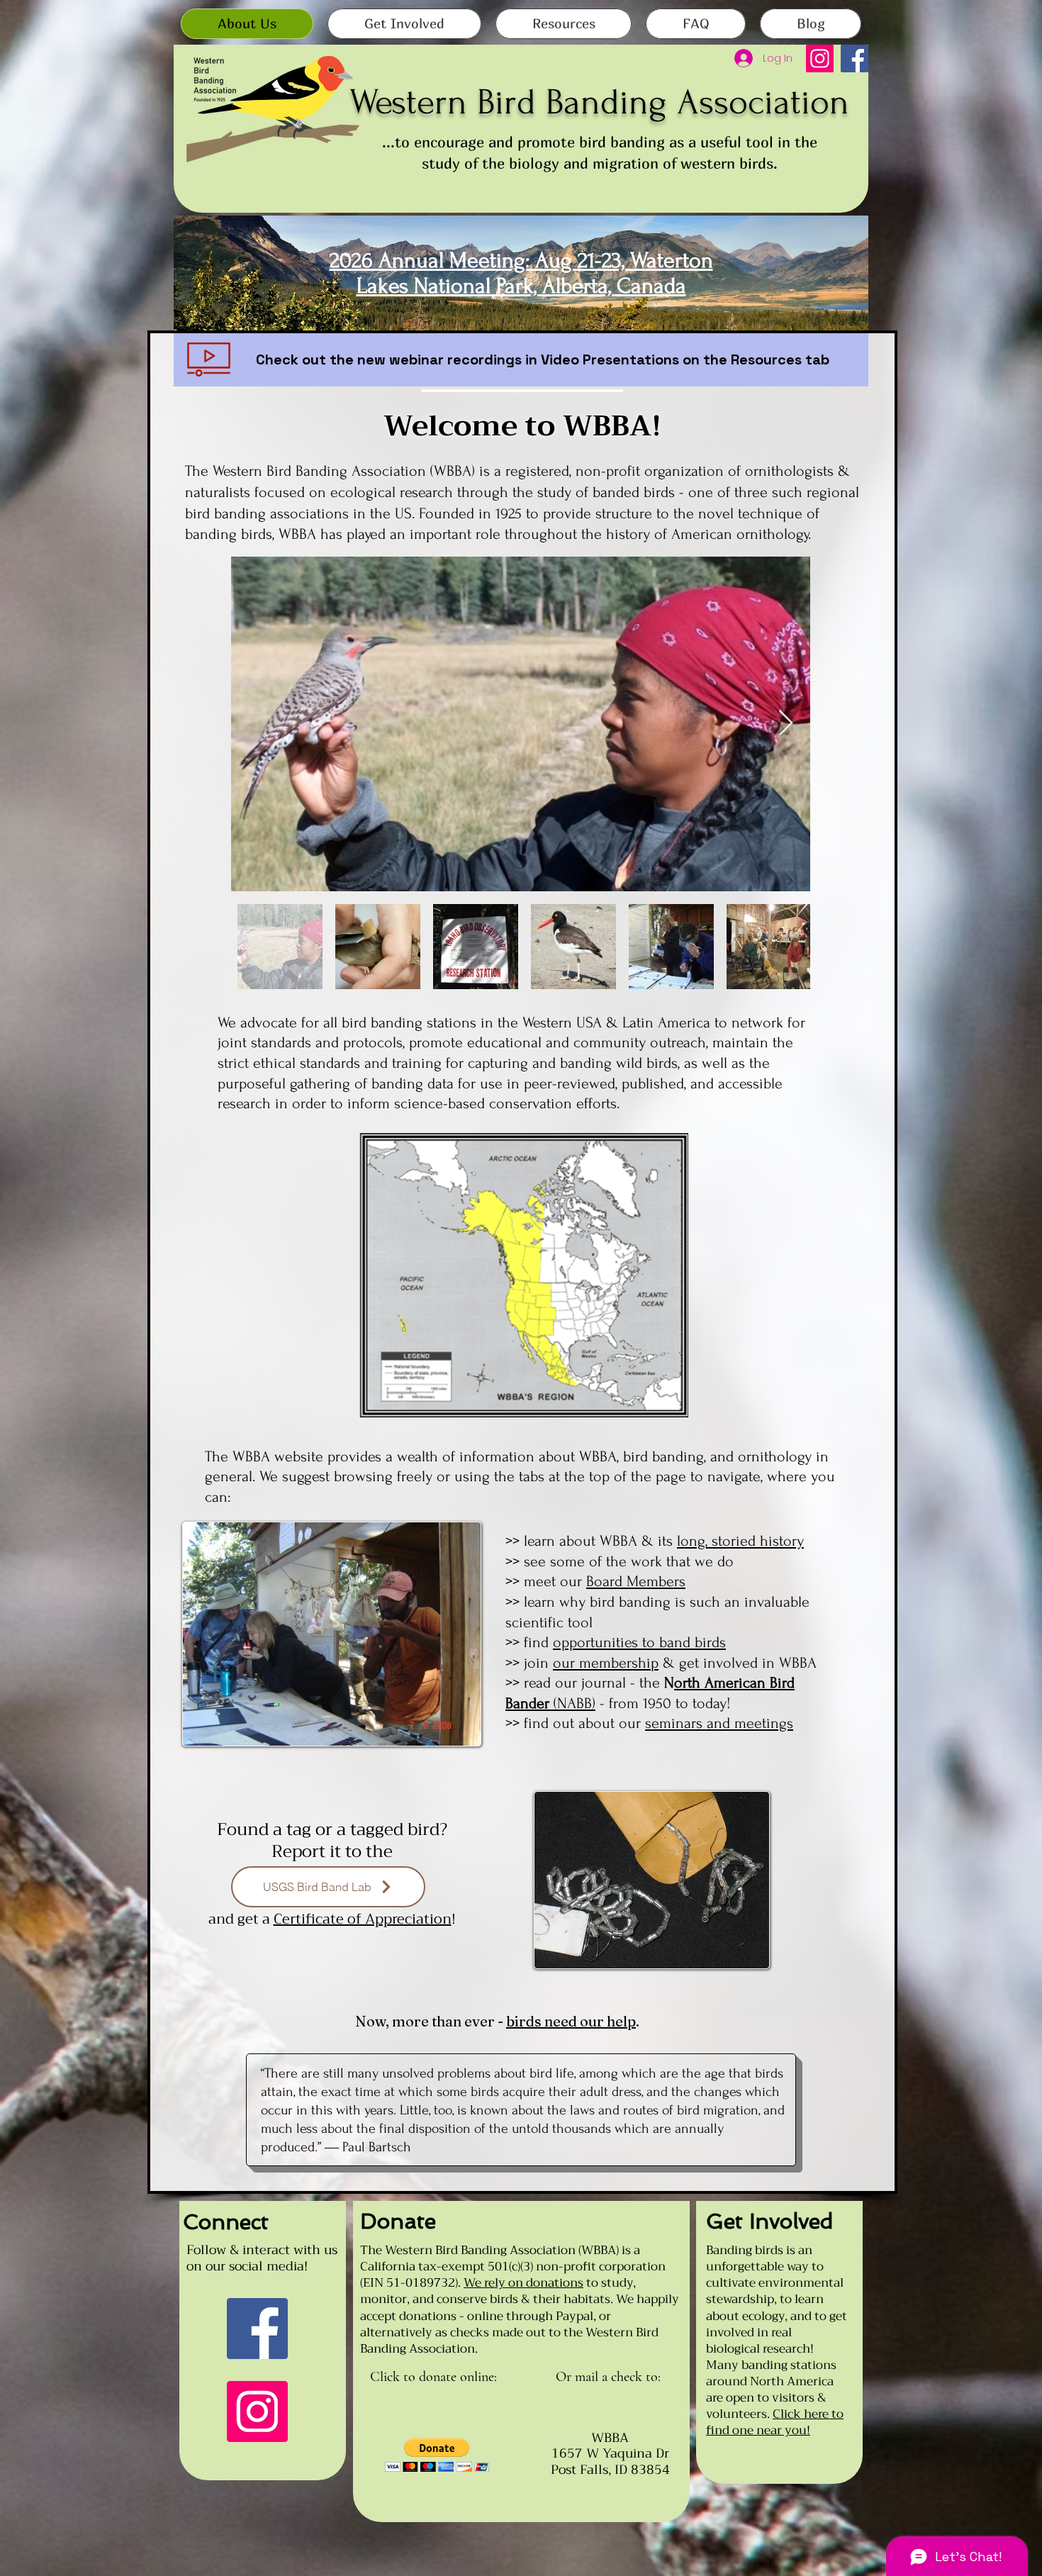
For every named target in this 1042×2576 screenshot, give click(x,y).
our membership (606, 1663)
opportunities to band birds (639, 1642)
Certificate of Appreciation (363, 1919)
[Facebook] (855, 58)
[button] (437, 2455)
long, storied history (740, 1541)
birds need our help (571, 2021)
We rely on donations (523, 2283)
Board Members (636, 1581)
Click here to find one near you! (775, 2422)
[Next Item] (786, 724)
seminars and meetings (719, 1723)
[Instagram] (820, 58)
